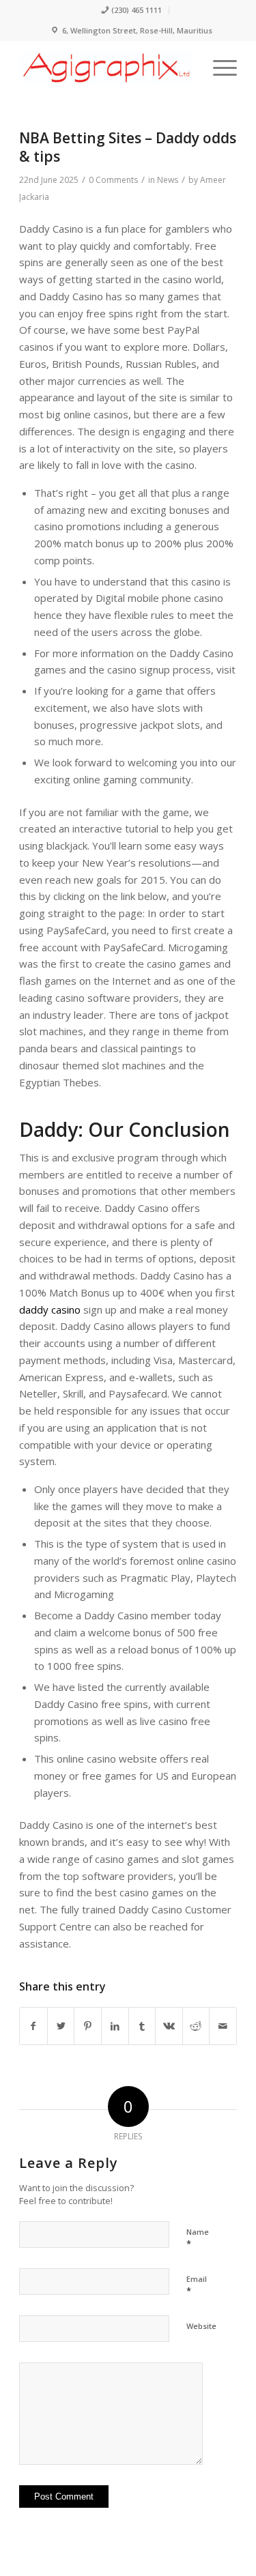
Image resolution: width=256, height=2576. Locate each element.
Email (197, 2285)
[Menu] (218, 68)
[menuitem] (131, 11)
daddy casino (50, 1309)
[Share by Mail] (223, 2026)
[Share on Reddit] (196, 2026)
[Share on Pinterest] (88, 2026)
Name (198, 2238)
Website (201, 2326)
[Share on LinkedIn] (115, 2026)
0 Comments (113, 180)
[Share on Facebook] (33, 2026)
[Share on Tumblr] (142, 2026)
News (168, 180)
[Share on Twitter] (61, 2026)
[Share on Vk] (169, 2026)
